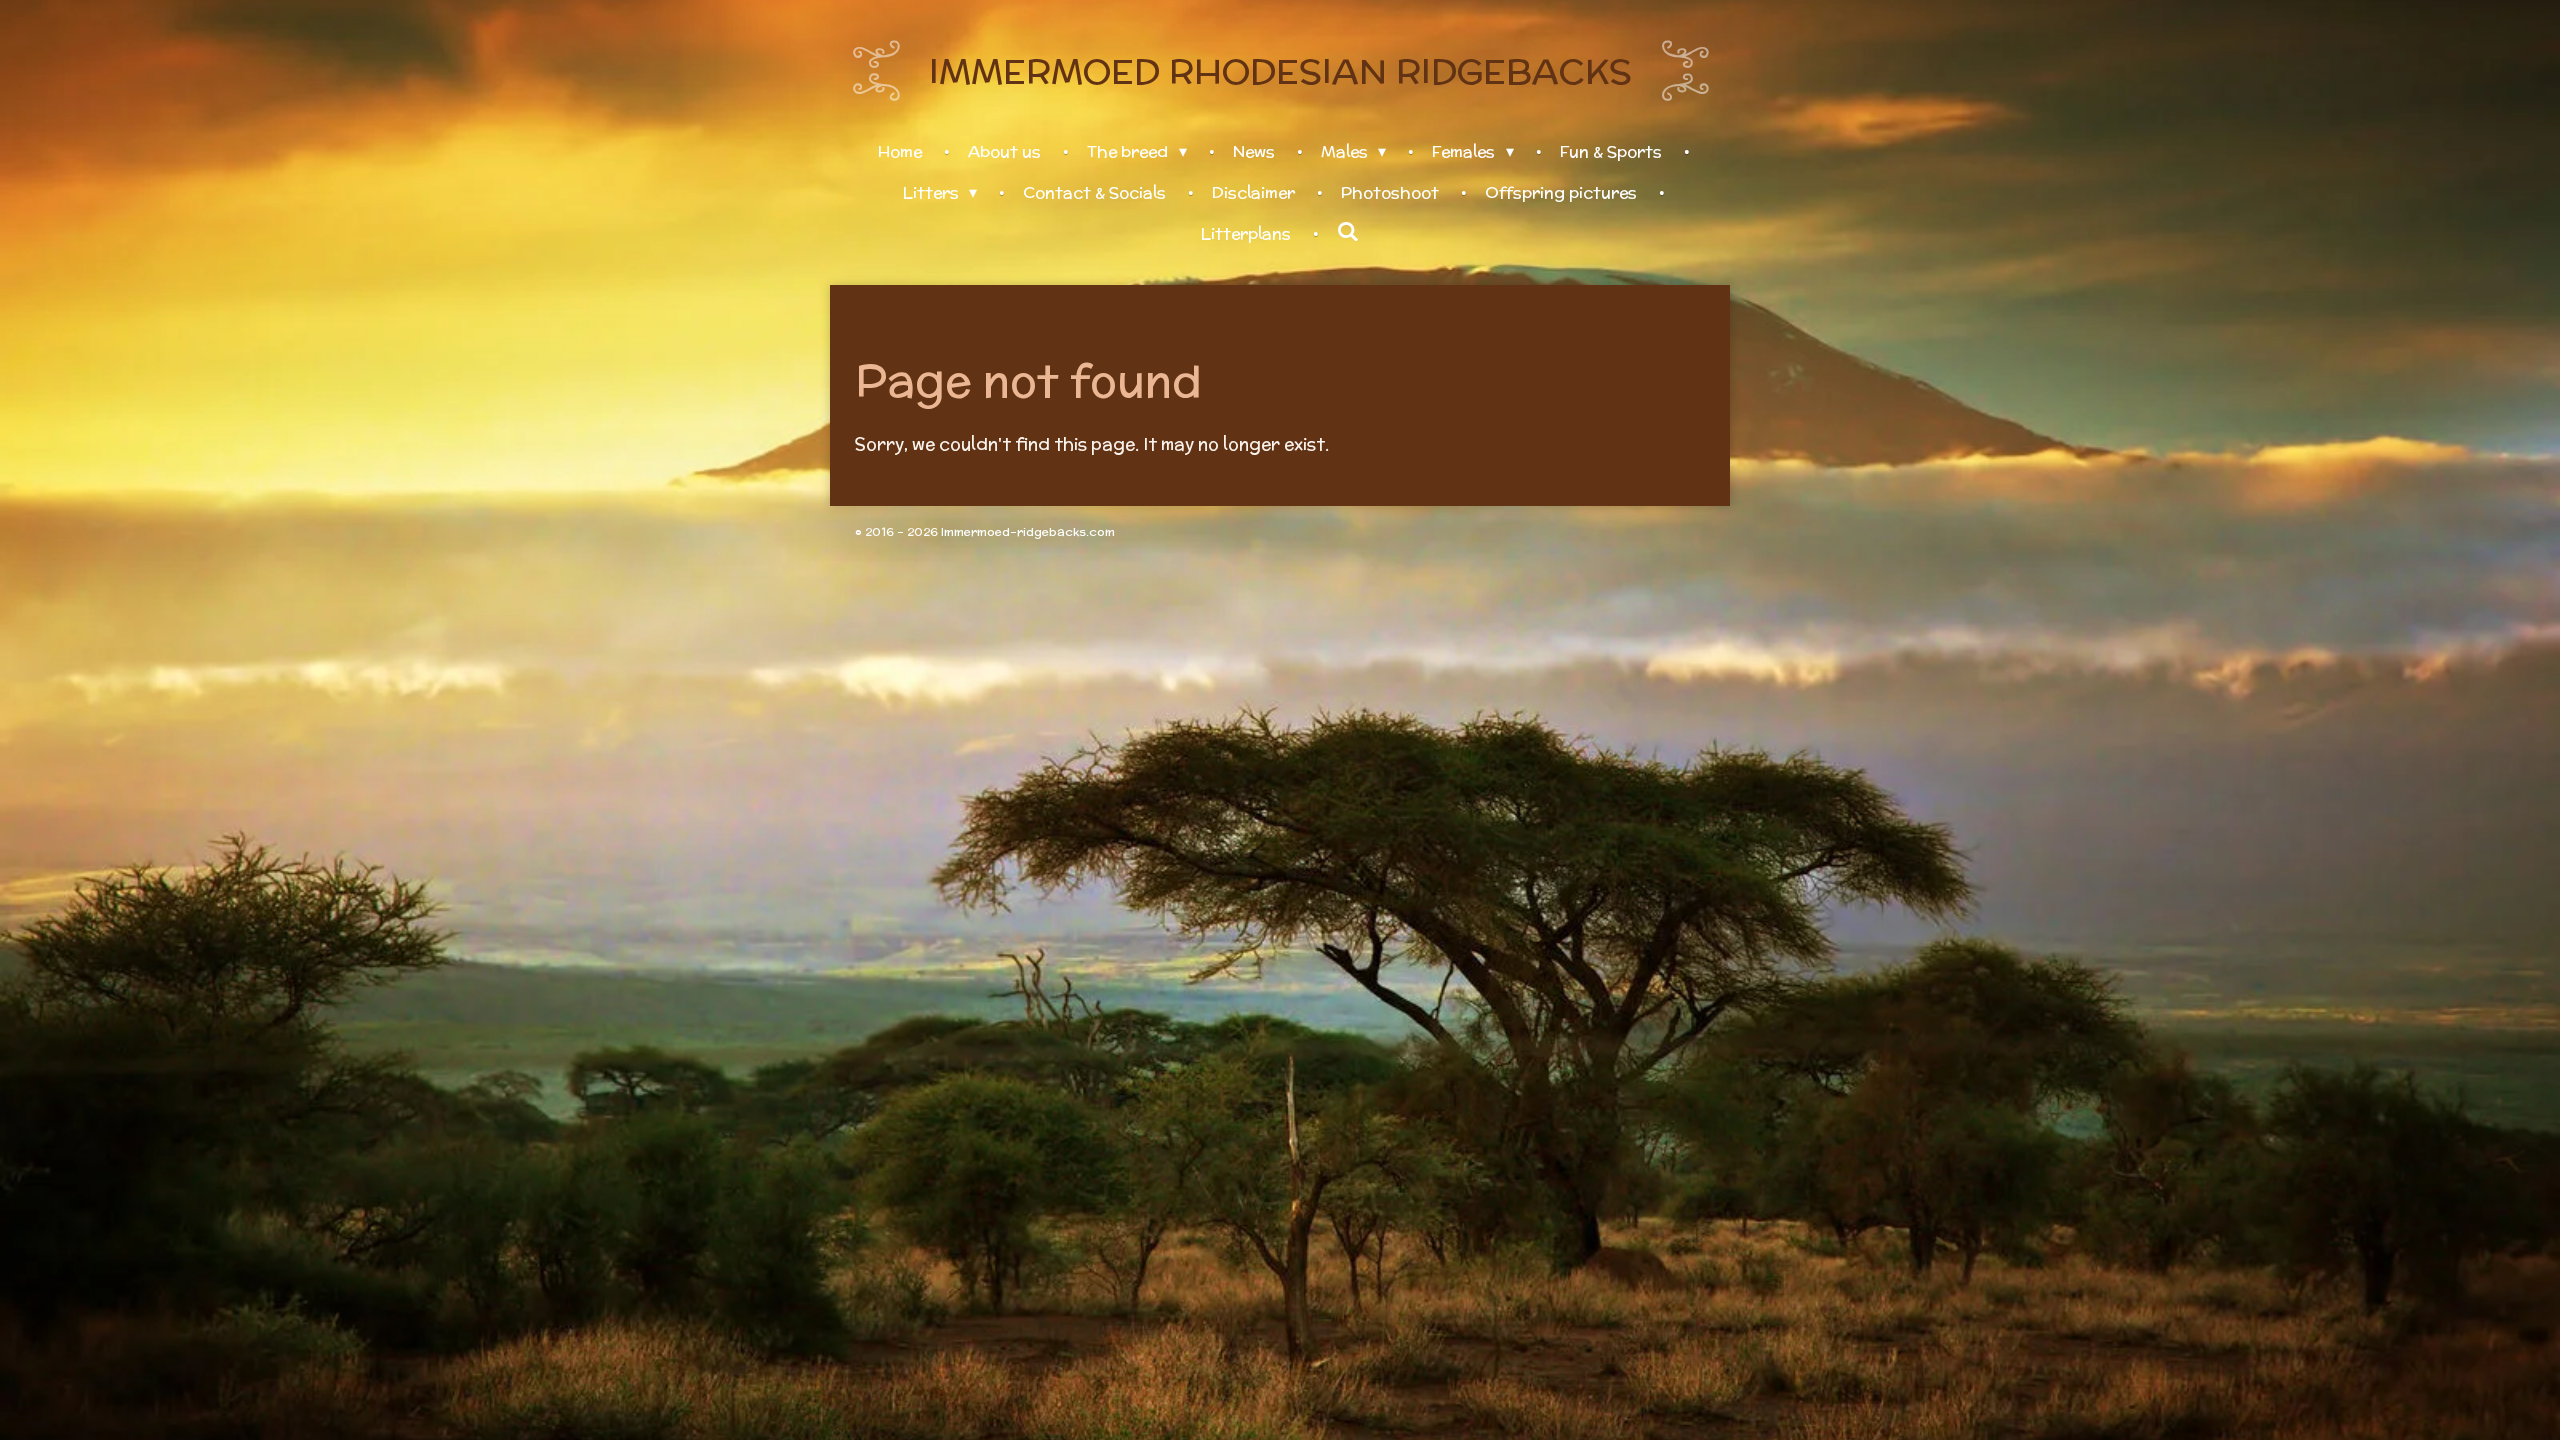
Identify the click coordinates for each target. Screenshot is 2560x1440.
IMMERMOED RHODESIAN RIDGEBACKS (1280, 71)
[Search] (1348, 232)
